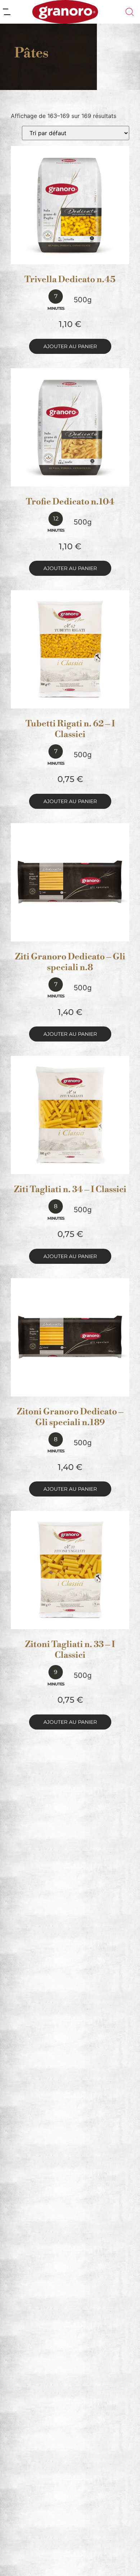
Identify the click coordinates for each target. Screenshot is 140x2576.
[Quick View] (79, 257)
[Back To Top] (121, 2557)
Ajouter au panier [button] (70, 346)
